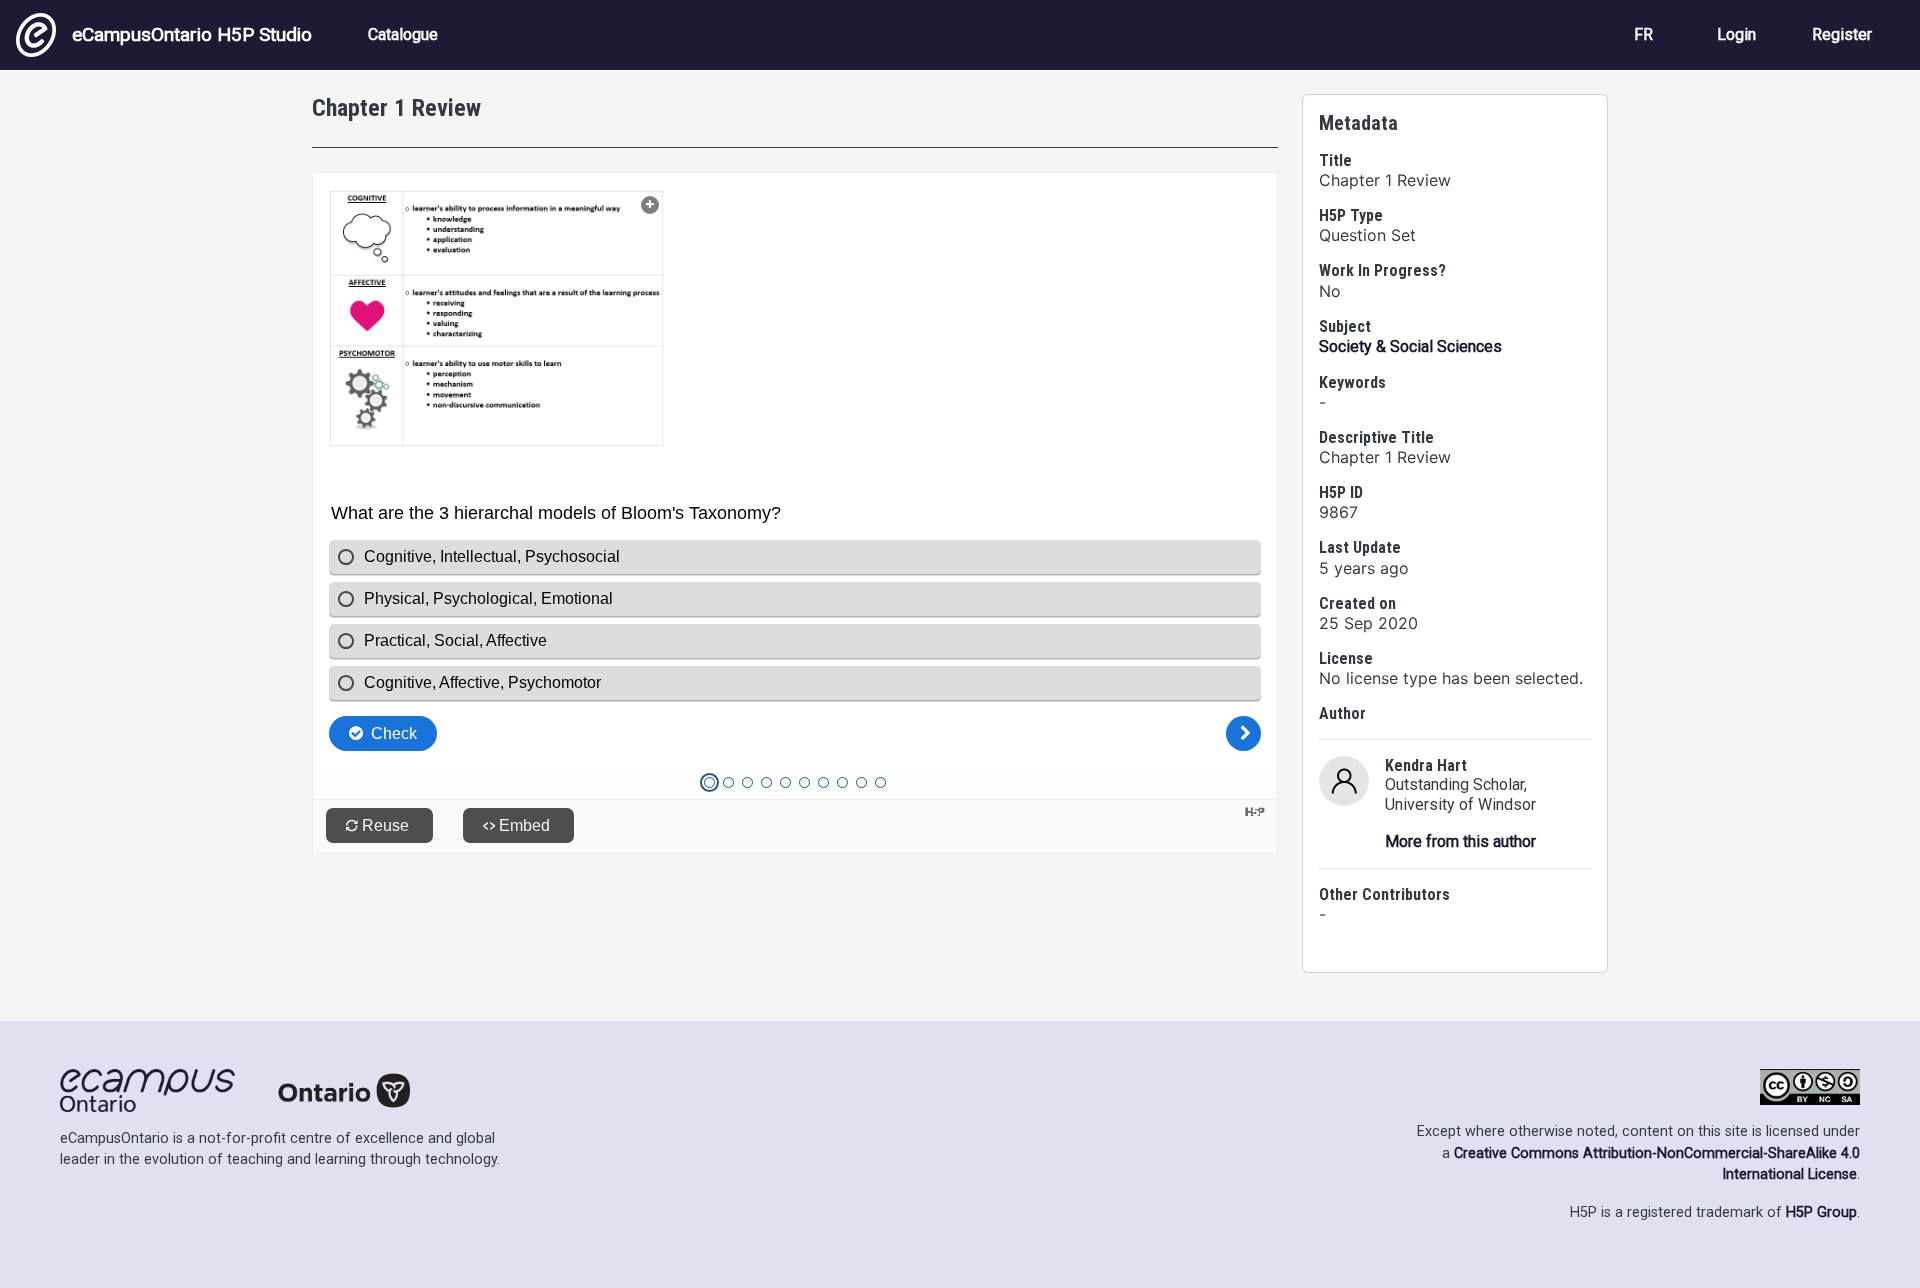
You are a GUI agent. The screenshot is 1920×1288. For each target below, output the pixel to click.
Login (1736, 34)
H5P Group (1821, 1212)
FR (1643, 34)
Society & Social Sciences (1410, 346)
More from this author (1460, 841)
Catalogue (403, 34)
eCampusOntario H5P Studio (192, 34)
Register (1842, 34)
